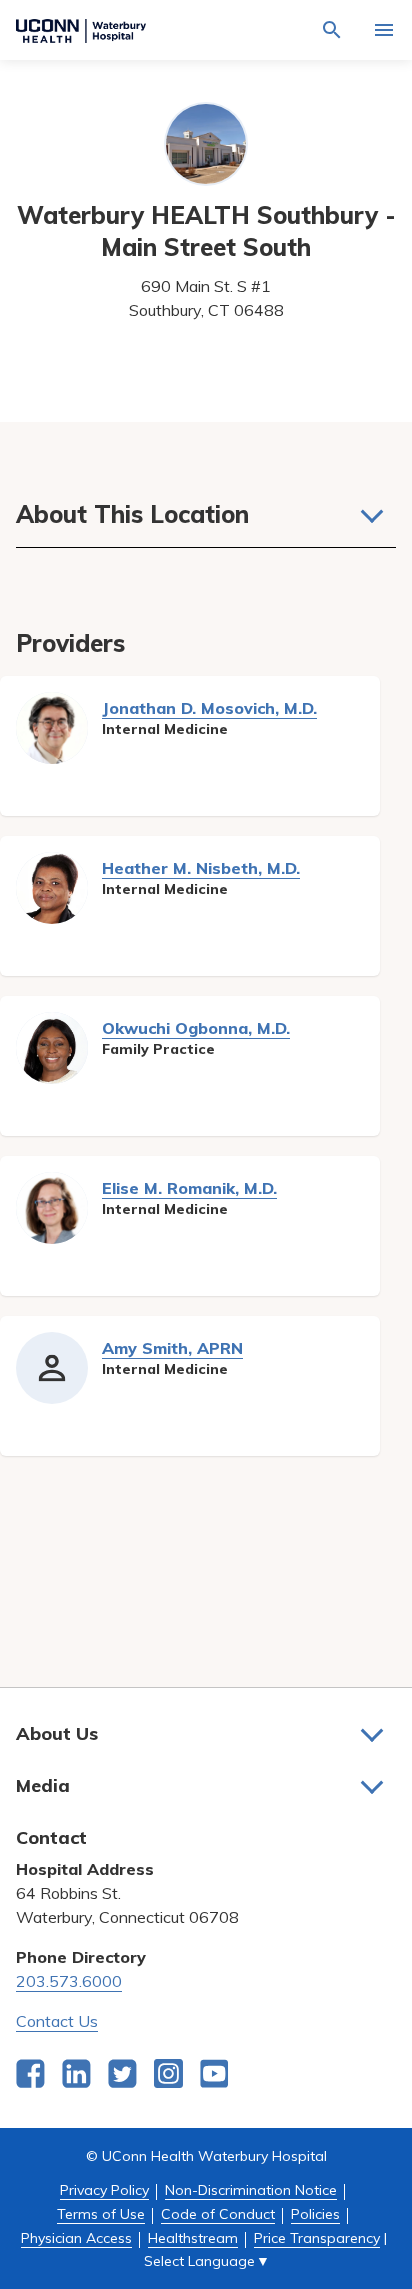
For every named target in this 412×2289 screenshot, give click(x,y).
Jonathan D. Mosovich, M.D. (209, 708)
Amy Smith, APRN (172, 1348)
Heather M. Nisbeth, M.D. (201, 868)
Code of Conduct (218, 2214)
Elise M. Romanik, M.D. (189, 1188)
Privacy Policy (104, 2190)
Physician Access (76, 2238)
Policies (315, 2214)
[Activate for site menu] (384, 30)
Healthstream (193, 2238)
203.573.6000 (69, 1981)
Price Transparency (317, 2238)
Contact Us (57, 2021)
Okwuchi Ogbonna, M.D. (196, 1028)
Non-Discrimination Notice (251, 2190)
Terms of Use (101, 2214)
